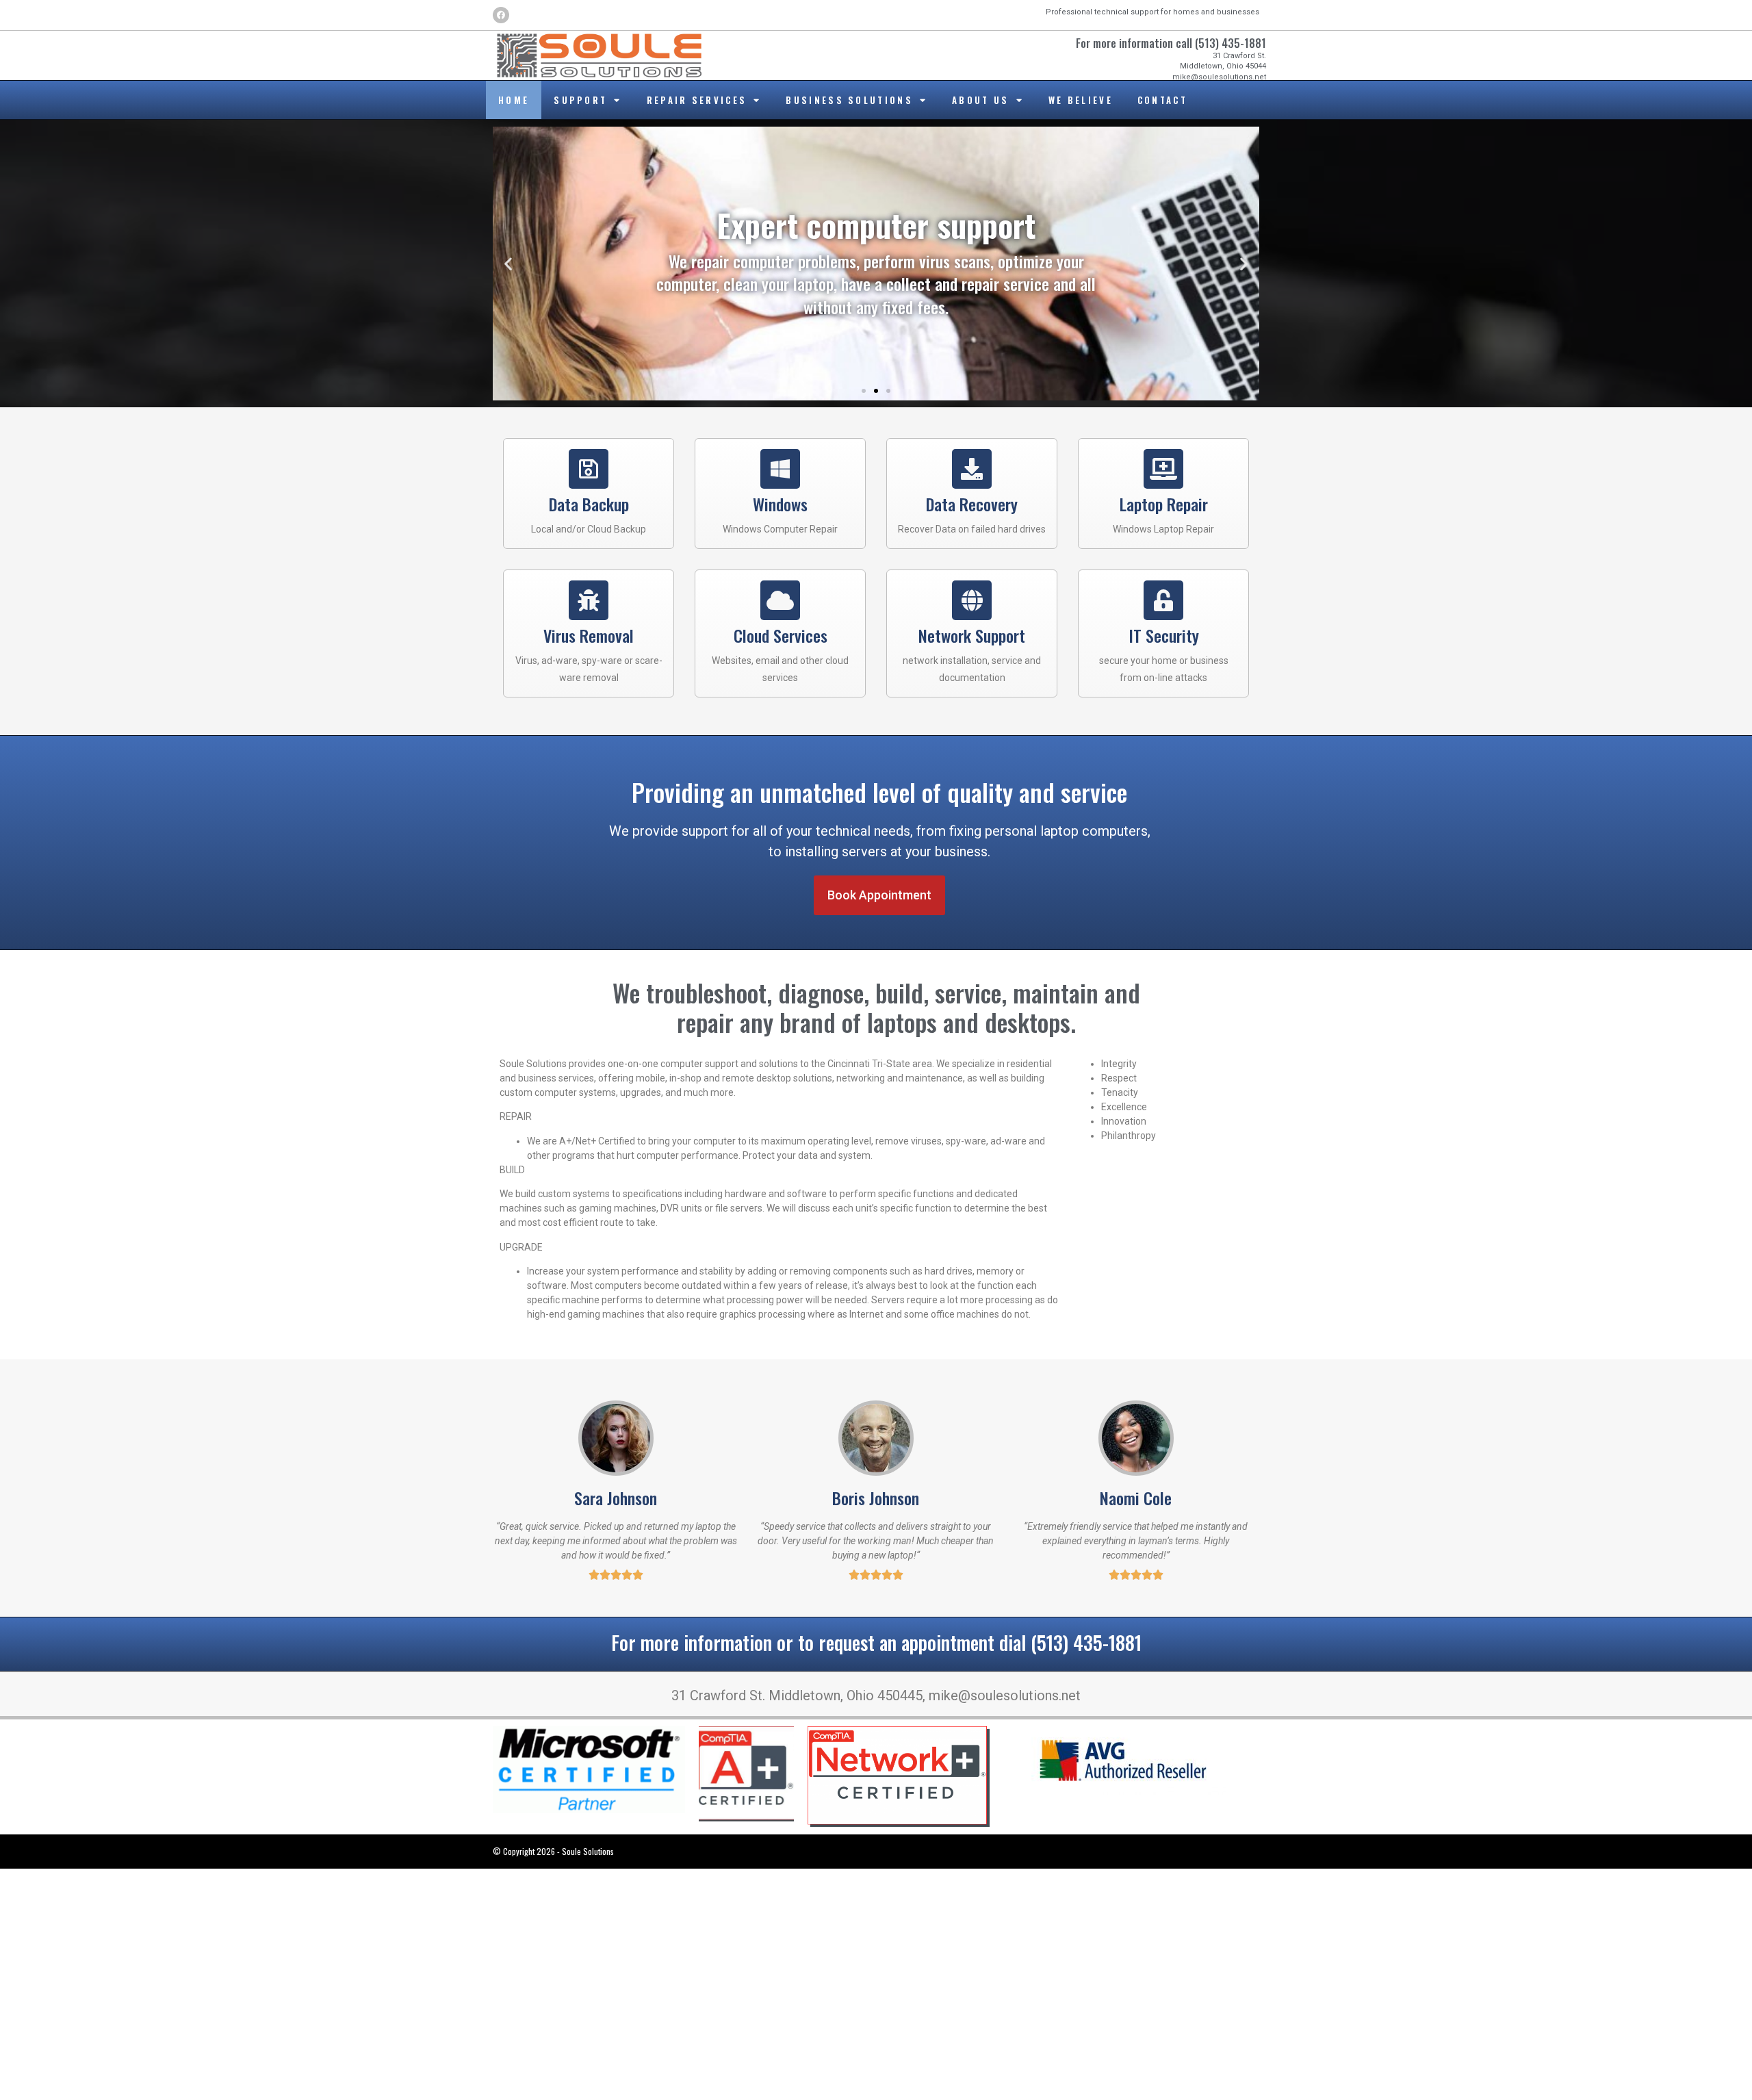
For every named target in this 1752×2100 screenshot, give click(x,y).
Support (580, 100)
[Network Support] (972, 600)
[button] (508, 264)
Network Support (972, 635)
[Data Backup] (589, 469)
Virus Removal (589, 635)
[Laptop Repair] (1163, 469)
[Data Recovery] (972, 469)
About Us (980, 100)
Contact (1162, 100)
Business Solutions (849, 100)
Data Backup (589, 504)
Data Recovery (972, 504)
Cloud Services (781, 635)
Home (514, 100)
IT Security (1164, 635)
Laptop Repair (1164, 504)
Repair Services (697, 100)
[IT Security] (1163, 600)
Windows (780, 504)
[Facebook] (501, 15)
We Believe (1081, 100)
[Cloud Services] (780, 600)
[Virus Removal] (589, 600)
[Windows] (780, 469)
